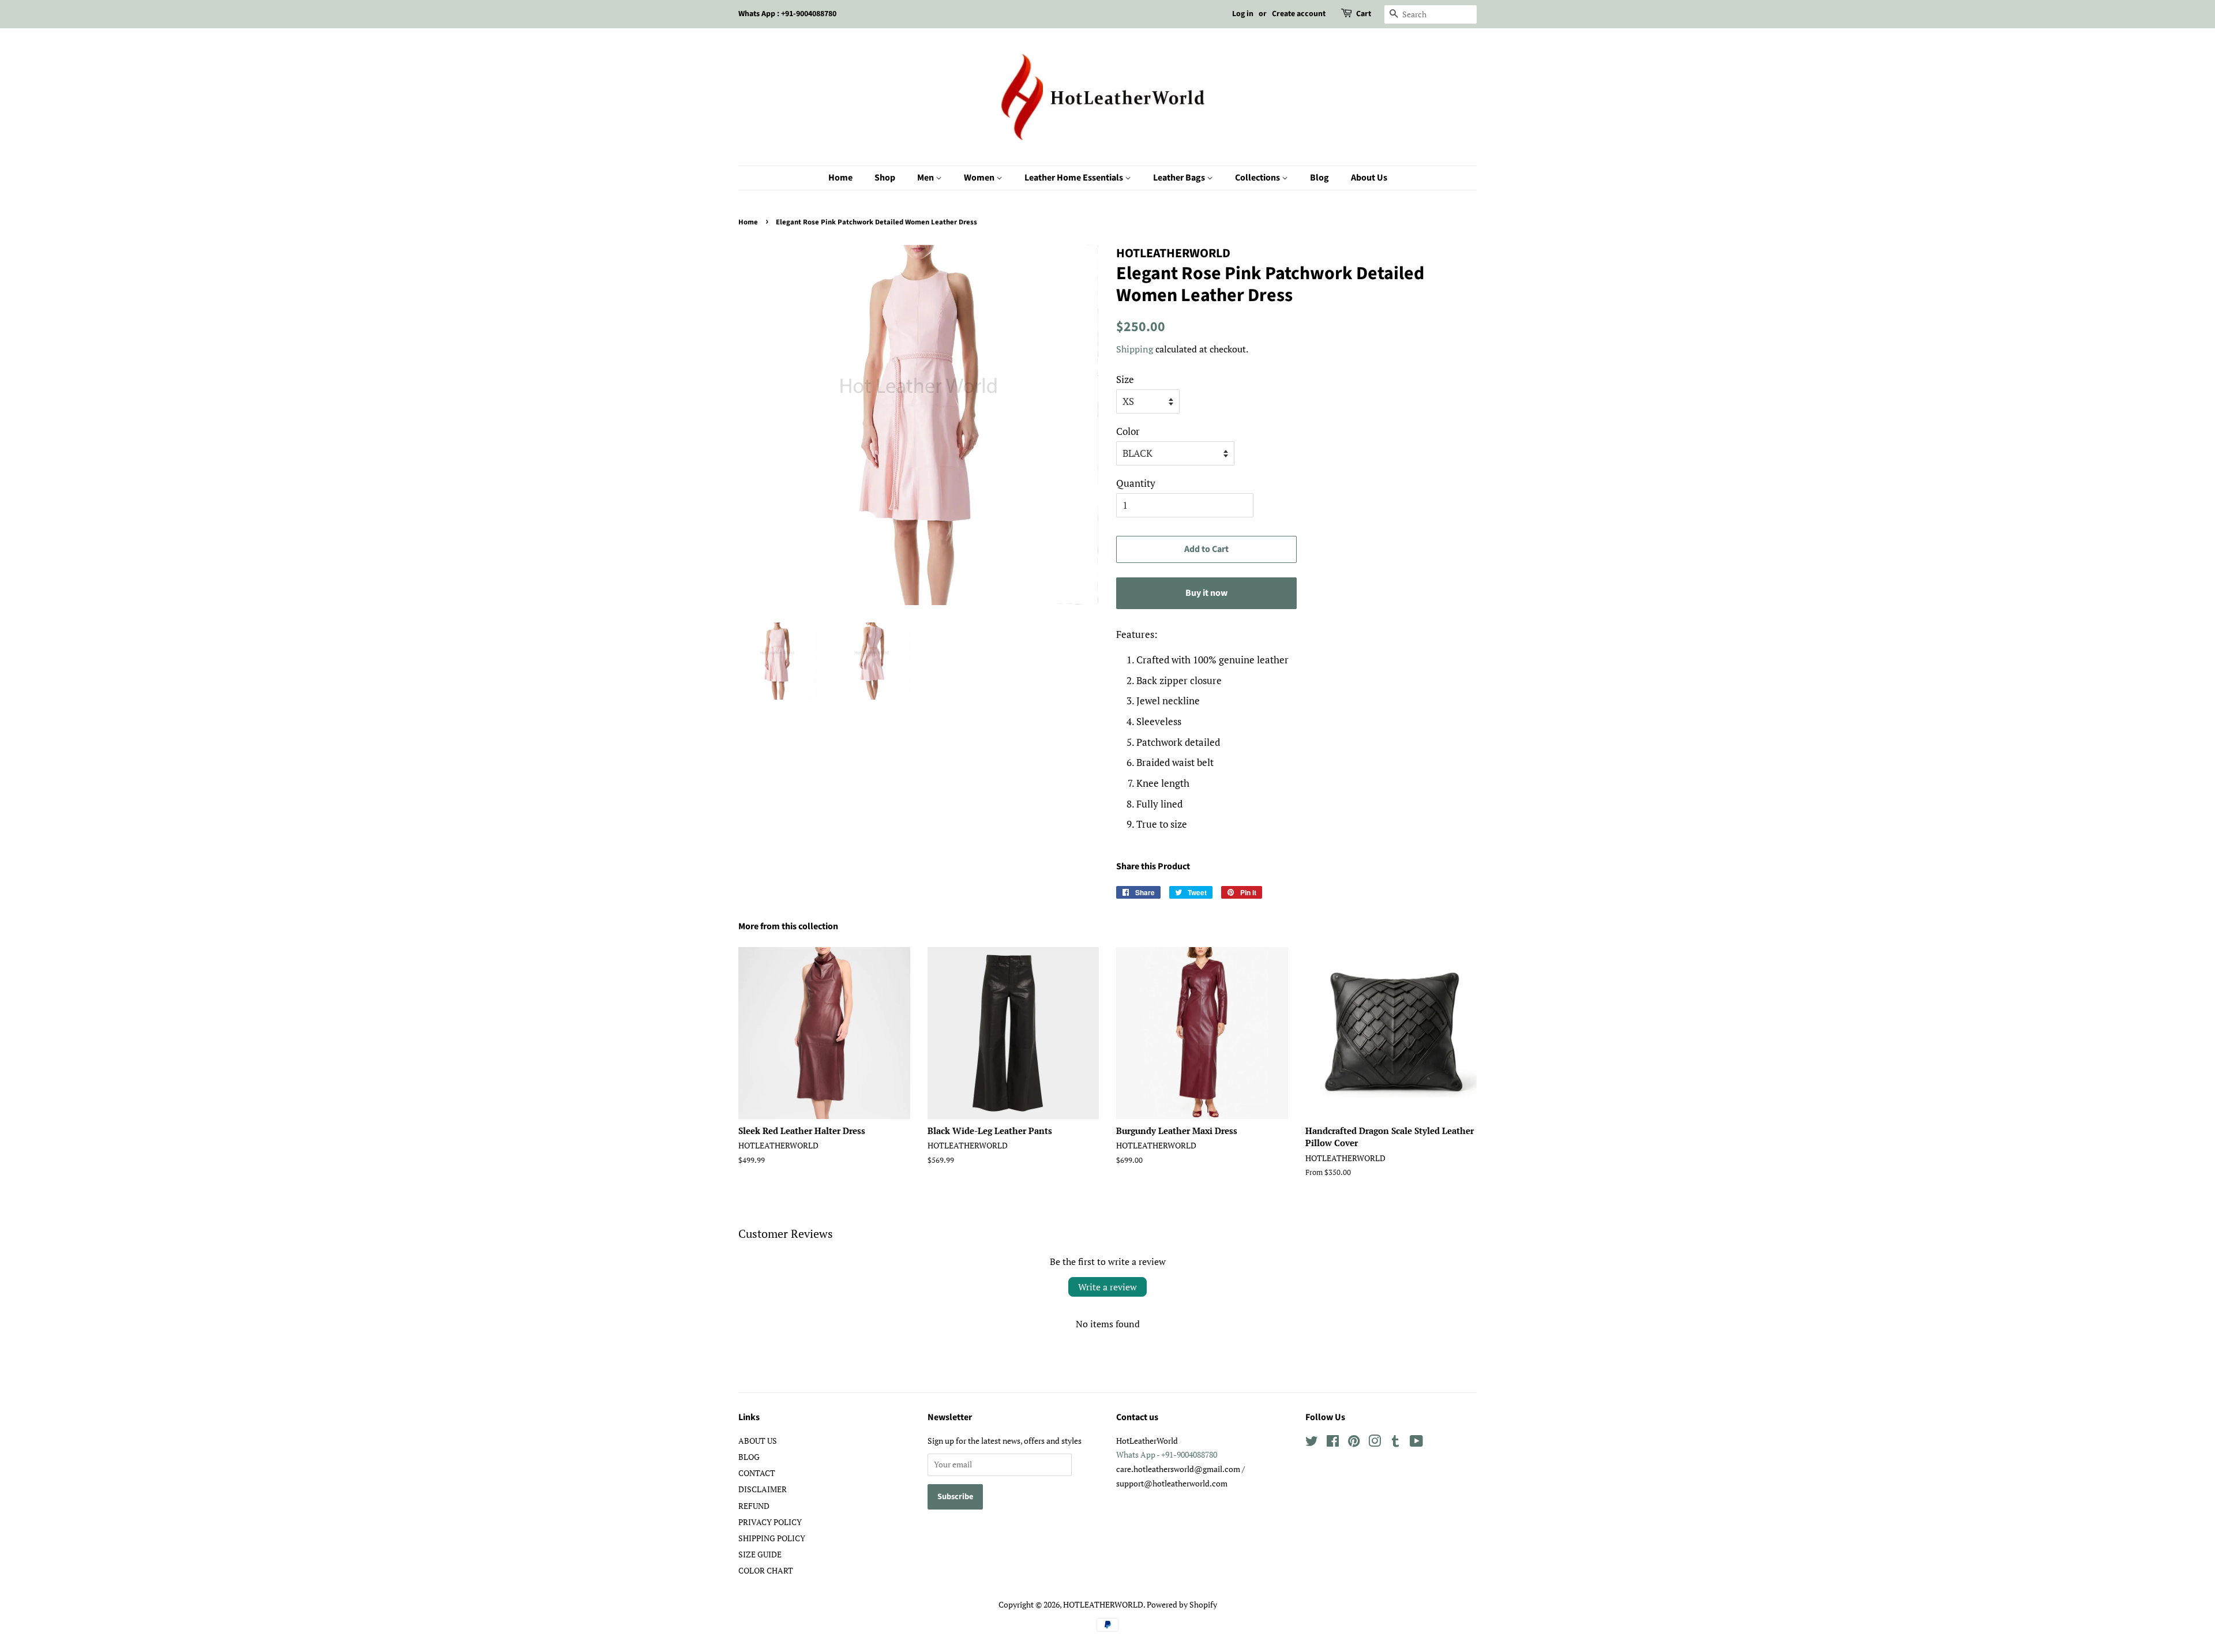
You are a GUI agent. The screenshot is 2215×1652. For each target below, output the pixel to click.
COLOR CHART (766, 1570)
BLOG (749, 1457)
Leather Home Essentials (1075, 178)
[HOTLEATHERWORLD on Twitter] (1312, 1443)
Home (840, 178)
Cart (1364, 14)
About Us (1369, 178)
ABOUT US (758, 1441)
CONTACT (757, 1473)
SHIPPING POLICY (772, 1538)
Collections (1258, 178)
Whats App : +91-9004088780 (787, 14)
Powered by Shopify (1182, 1604)
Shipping (1135, 349)
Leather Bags (1180, 178)
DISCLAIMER (763, 1489)
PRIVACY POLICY (770, 1522)
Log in (1243, 14)
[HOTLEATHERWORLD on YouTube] (1416, 1443)
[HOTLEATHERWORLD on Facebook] (1333, 1443)
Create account (1299, 14)
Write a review (1107, 1287)
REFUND (754, 1506)
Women (980, 178)
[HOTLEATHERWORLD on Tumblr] (1395, 1443)
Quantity (1136, 483)
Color (1128, 431)
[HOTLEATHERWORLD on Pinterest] (1354, 1443)
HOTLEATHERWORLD (1103, 1604)
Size (1125, 379)
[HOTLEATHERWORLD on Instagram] (1375, 1443)
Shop (885, 178)
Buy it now (1206, 593)
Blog (1319, 178)
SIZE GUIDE (760, 1554)
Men (926, 178)
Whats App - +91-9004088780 (1167, 1454)
